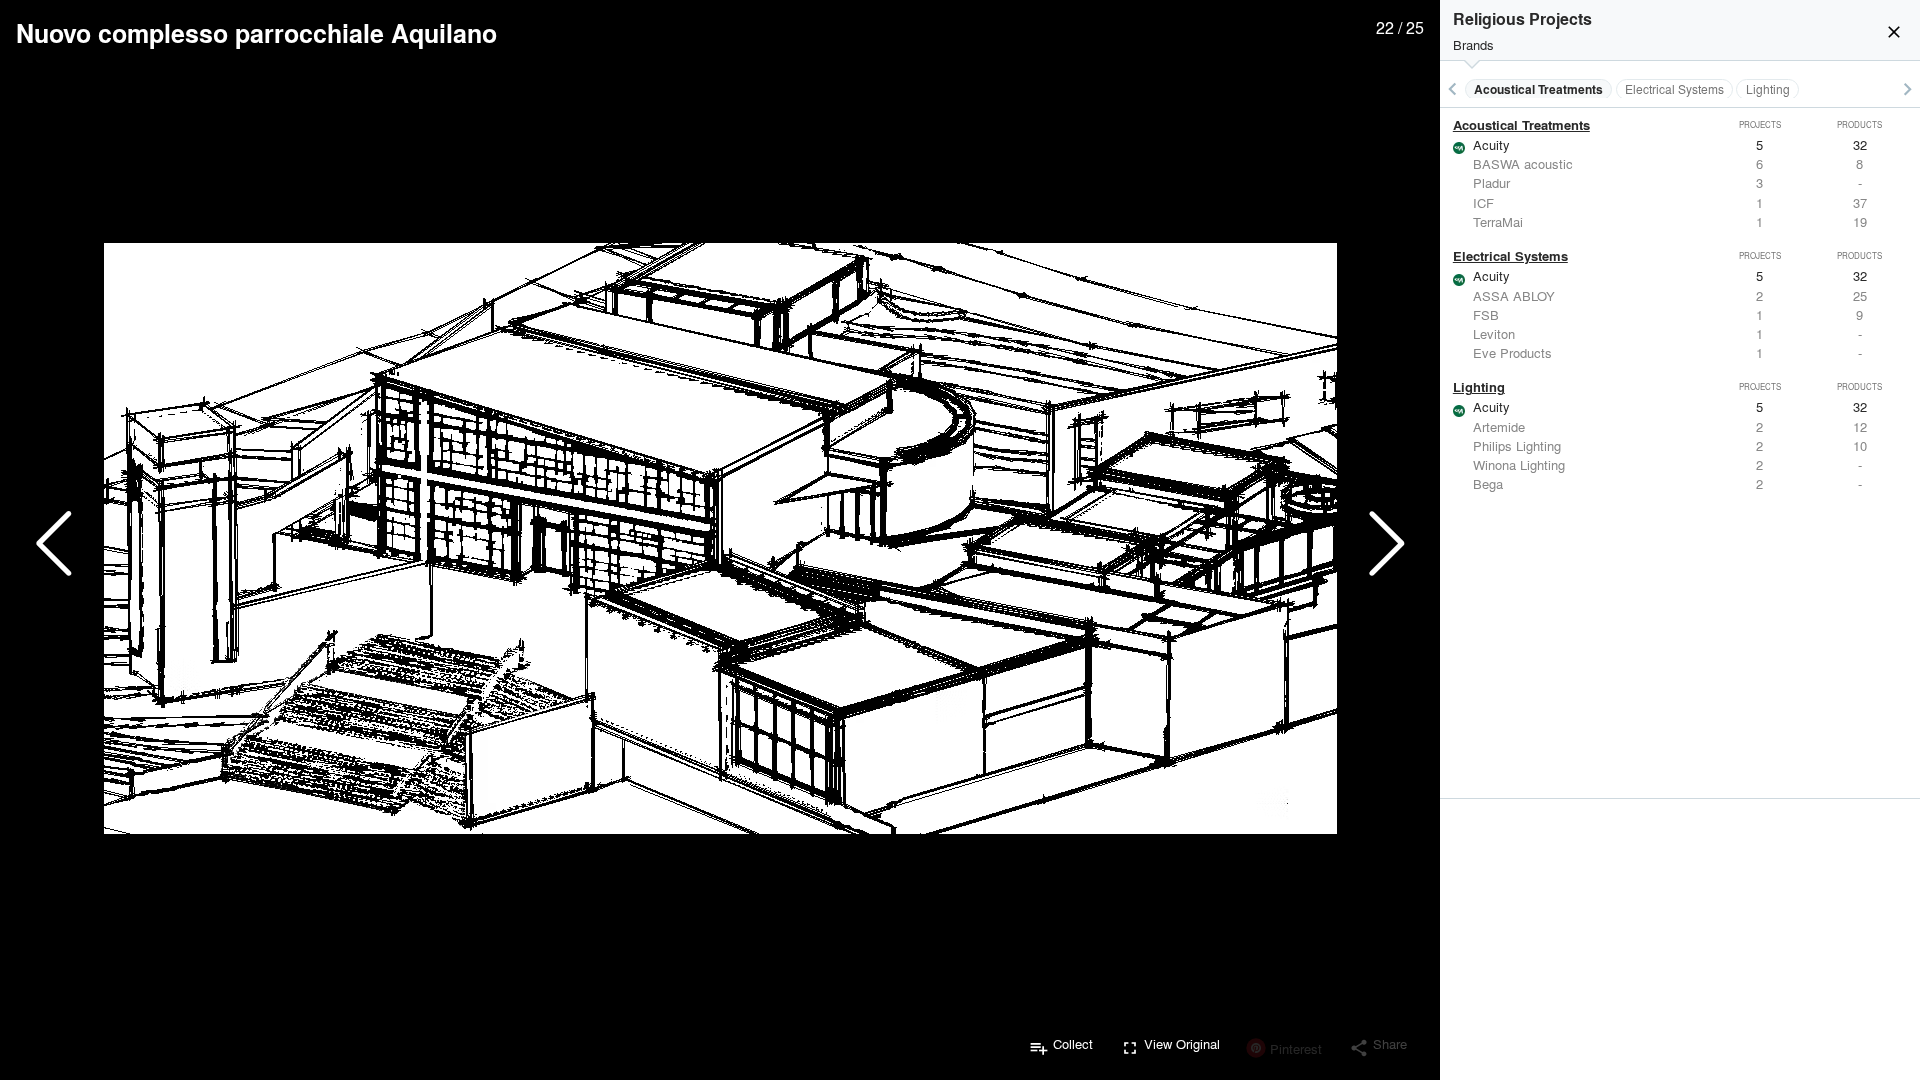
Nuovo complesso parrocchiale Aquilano (256, 33)
